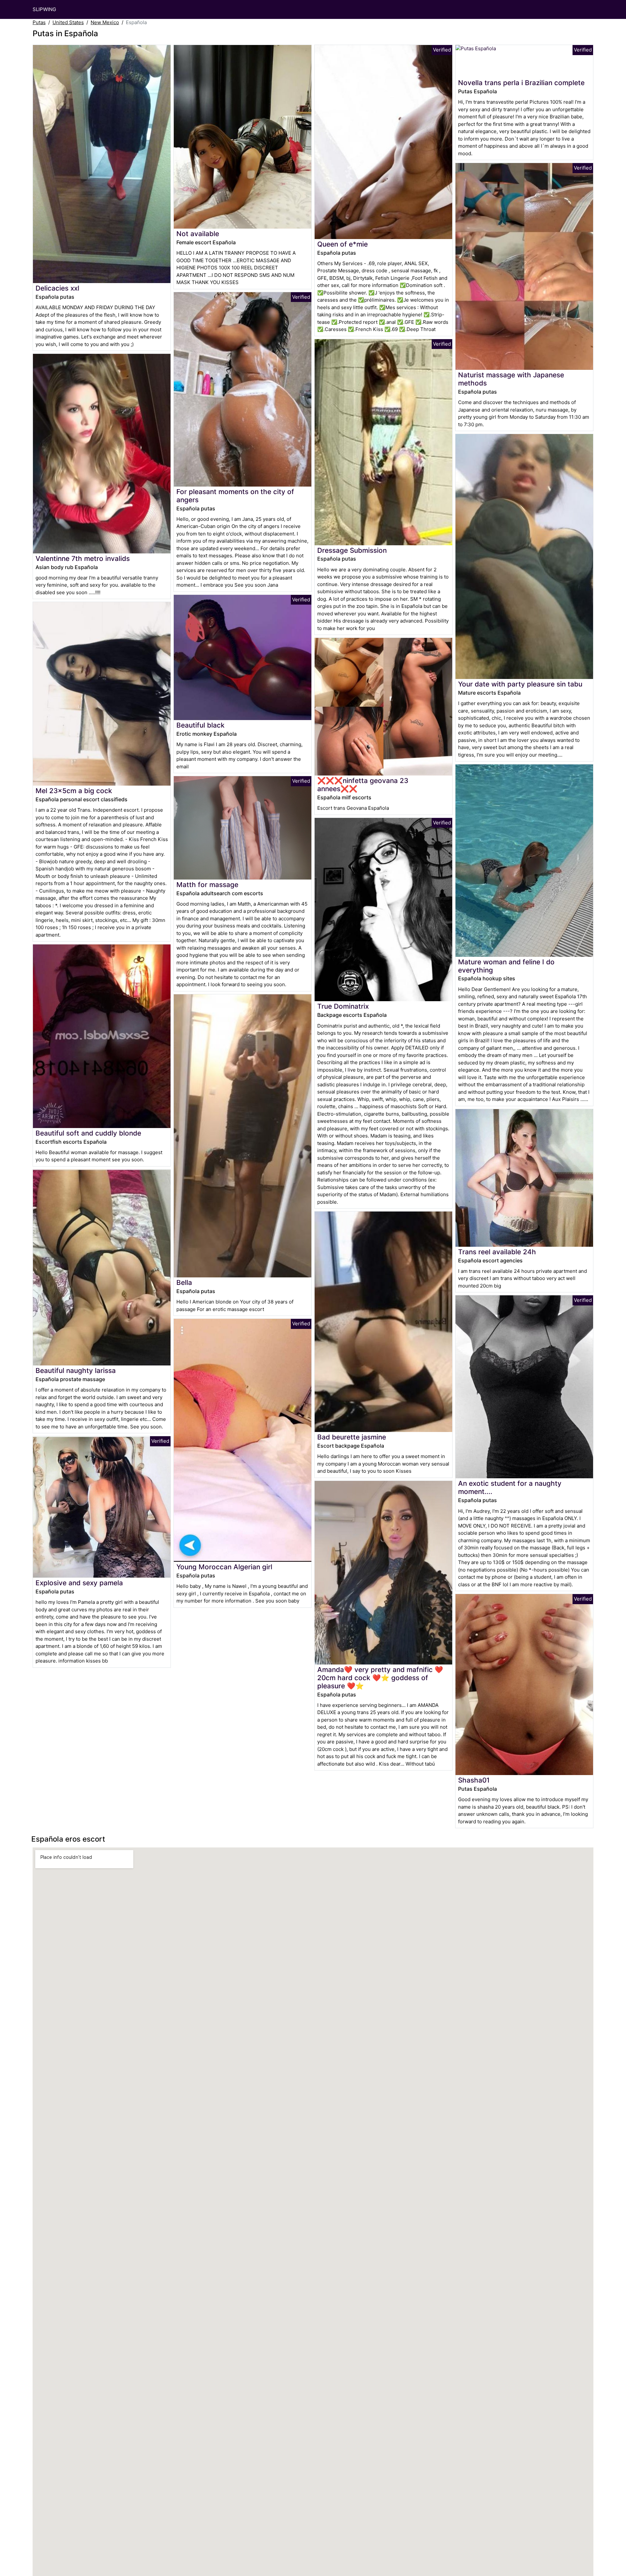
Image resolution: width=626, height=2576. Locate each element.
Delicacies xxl (57, 288)
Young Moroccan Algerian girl (224, 1567)
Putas (39, 22)
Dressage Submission (352, 550)
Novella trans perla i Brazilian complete (521, 83)
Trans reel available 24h (497, 1252)
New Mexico (105, 22)
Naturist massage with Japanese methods (511, 379)
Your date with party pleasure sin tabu (520, 684)
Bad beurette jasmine (352, 1437)
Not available (198, 234)
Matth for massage (207, 885)
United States (68, 22)
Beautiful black (201, 725)
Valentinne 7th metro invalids (83, 558)
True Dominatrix (343, 1006)
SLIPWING (44, 9)
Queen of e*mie (343, 244)
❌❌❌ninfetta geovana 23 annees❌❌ (363, 785)
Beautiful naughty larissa (76, 1371)
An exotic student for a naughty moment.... (510, 1487)
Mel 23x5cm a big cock (74, 791)
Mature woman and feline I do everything (506, 966)
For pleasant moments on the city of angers (235, 496)
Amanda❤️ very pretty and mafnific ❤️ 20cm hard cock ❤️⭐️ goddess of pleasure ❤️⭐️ (380, 1678)
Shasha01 (474, 1780)
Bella (184, 1282)
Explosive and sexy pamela (79, 1583)
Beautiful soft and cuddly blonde (88, 1133)
